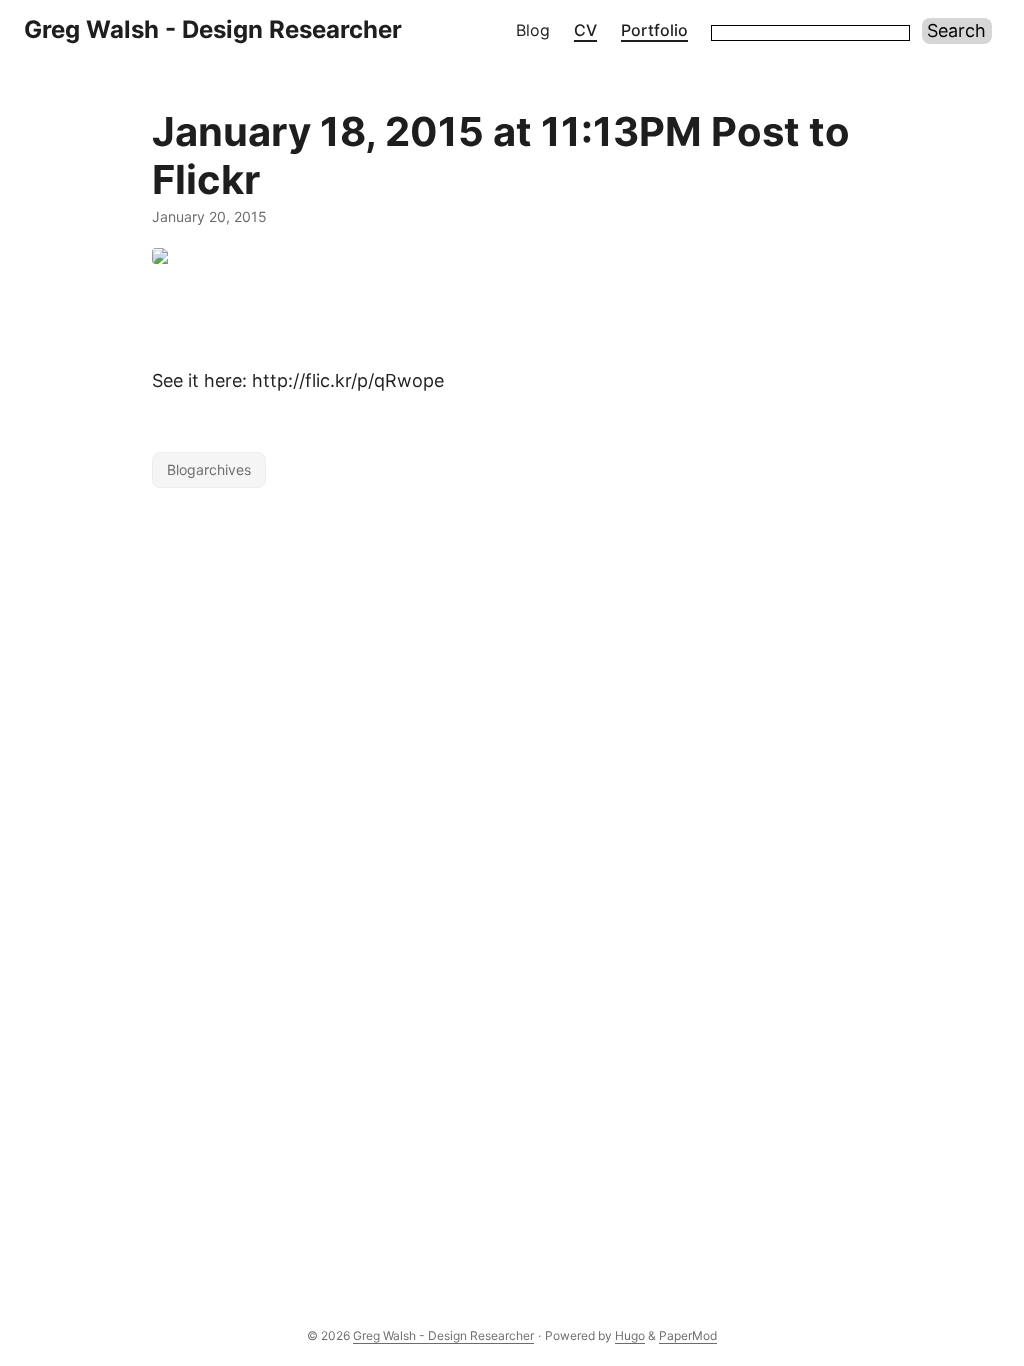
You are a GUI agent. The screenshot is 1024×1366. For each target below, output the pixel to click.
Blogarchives (209, 469)
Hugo (630, 1335)
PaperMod (688, 1335)
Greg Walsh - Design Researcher (213, 29)
